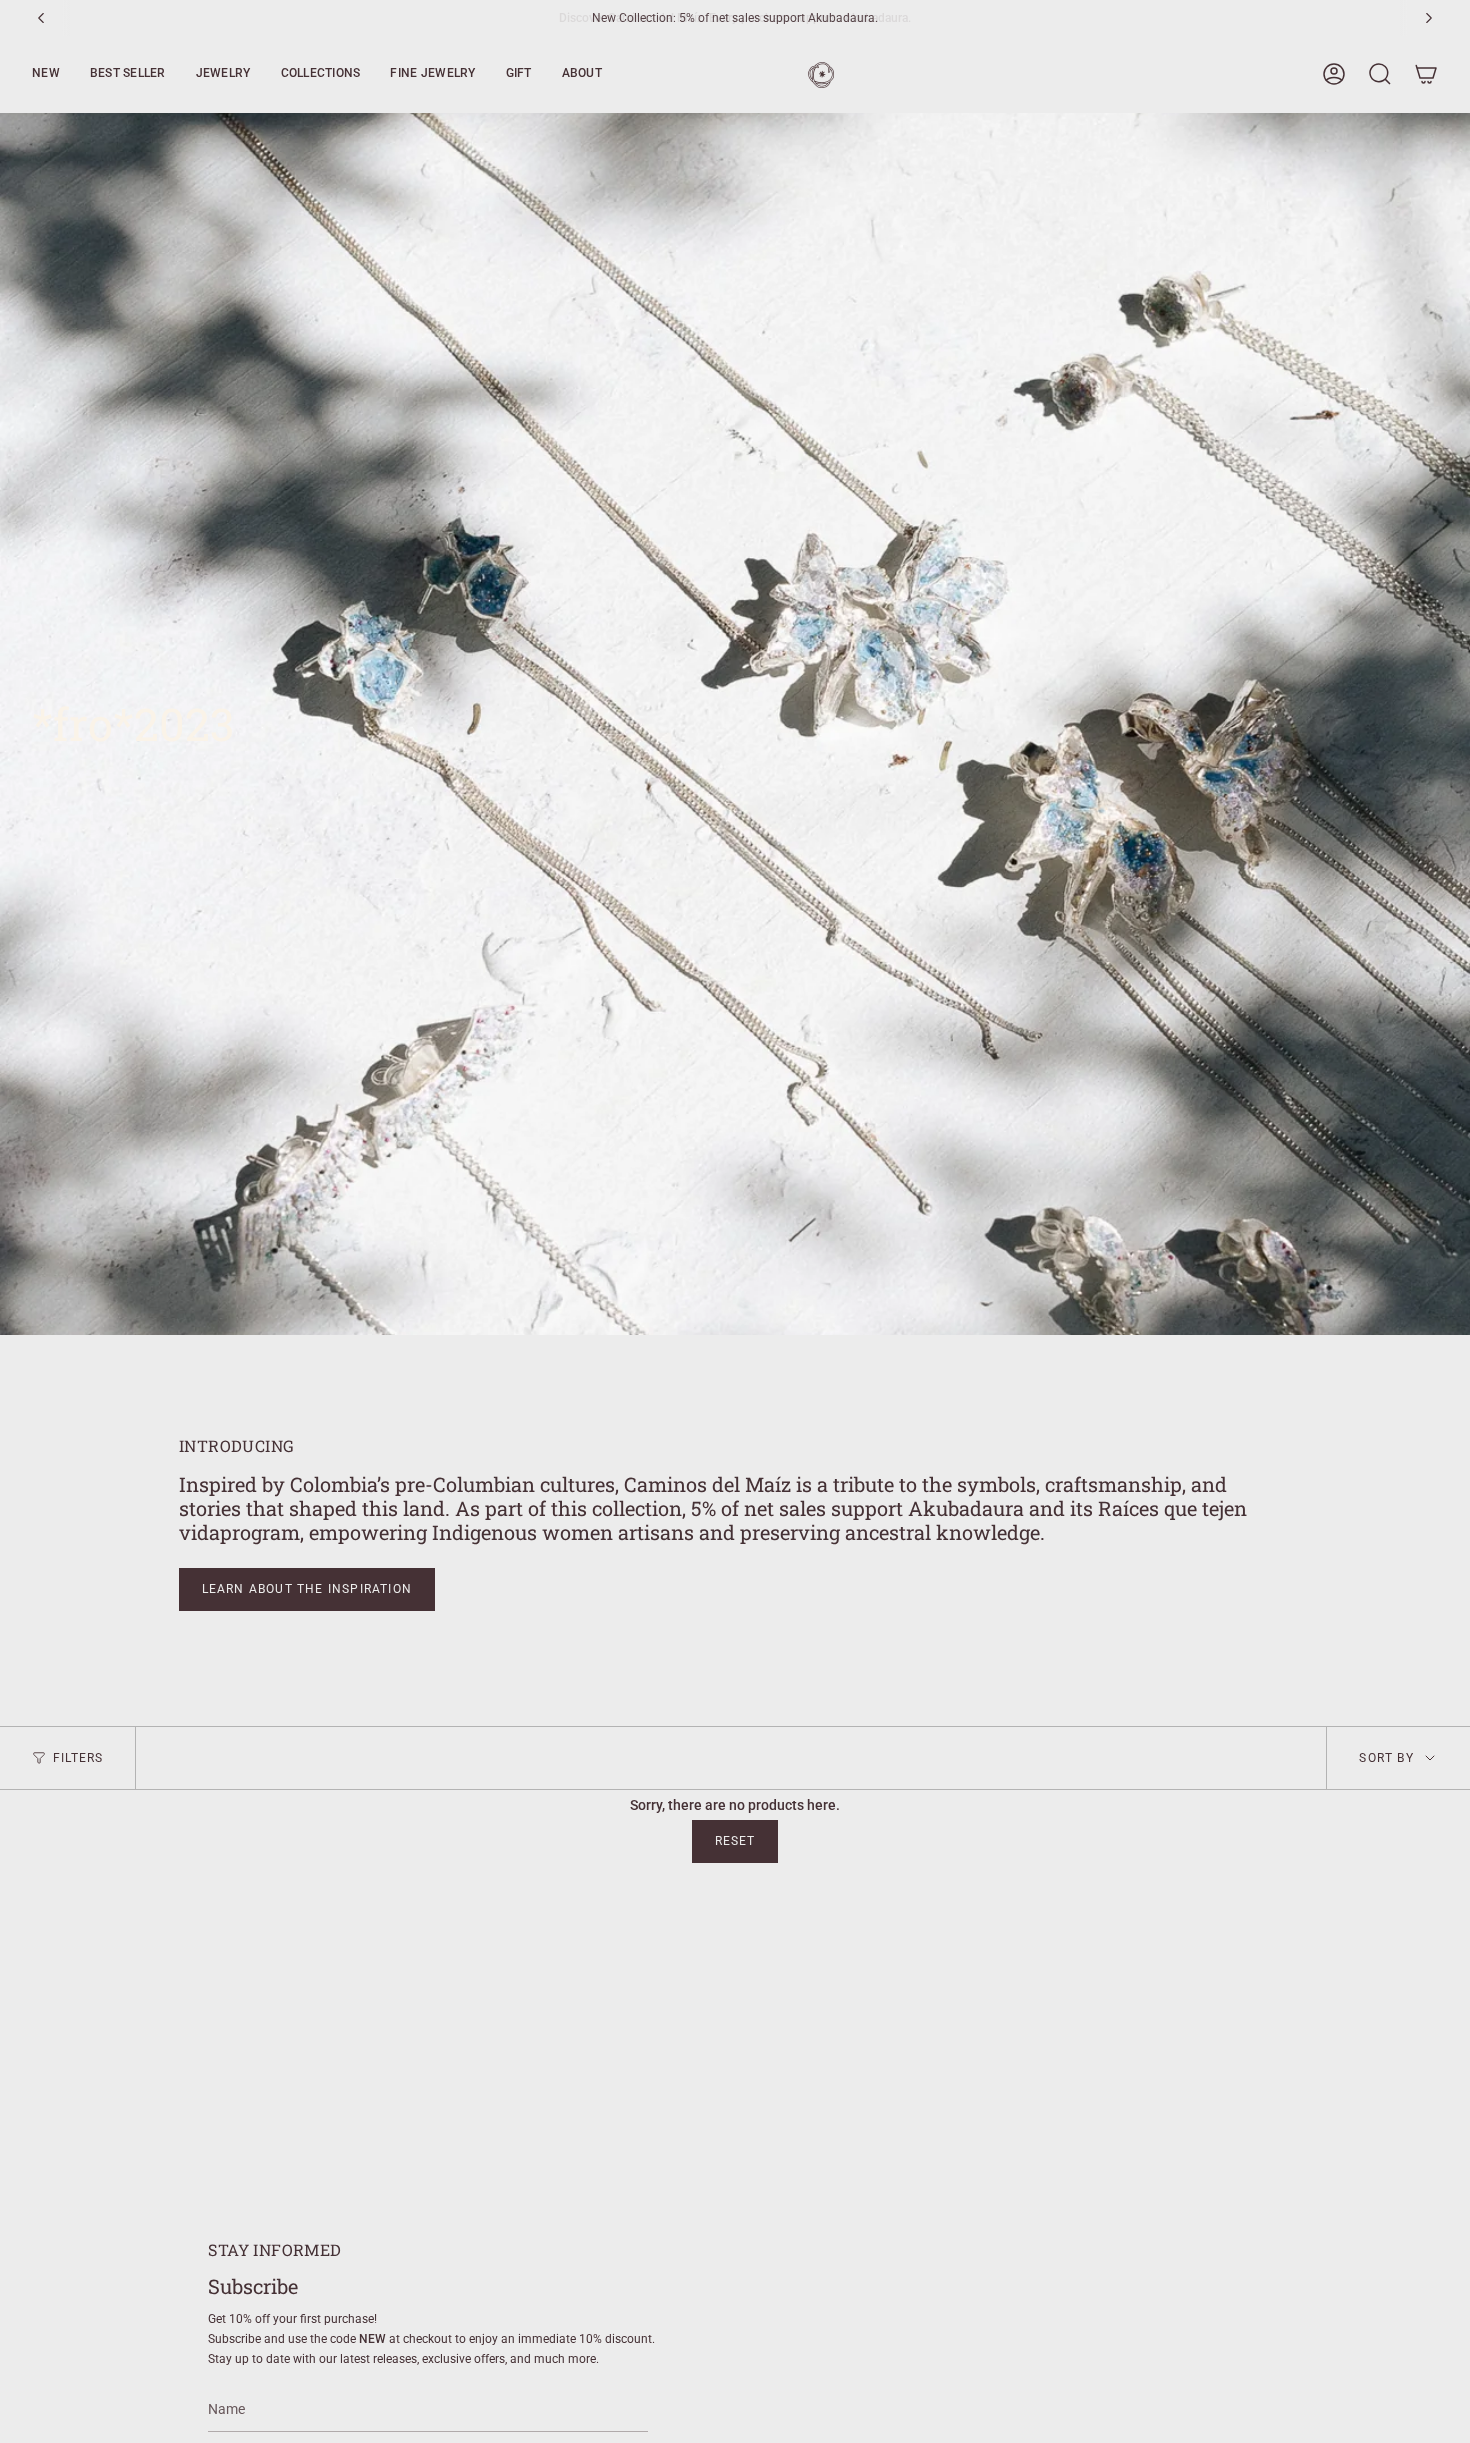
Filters (78, 1758)
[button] (46, 74)
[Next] (1429, 18)
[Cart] (1426, 74)
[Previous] (41, 18)
